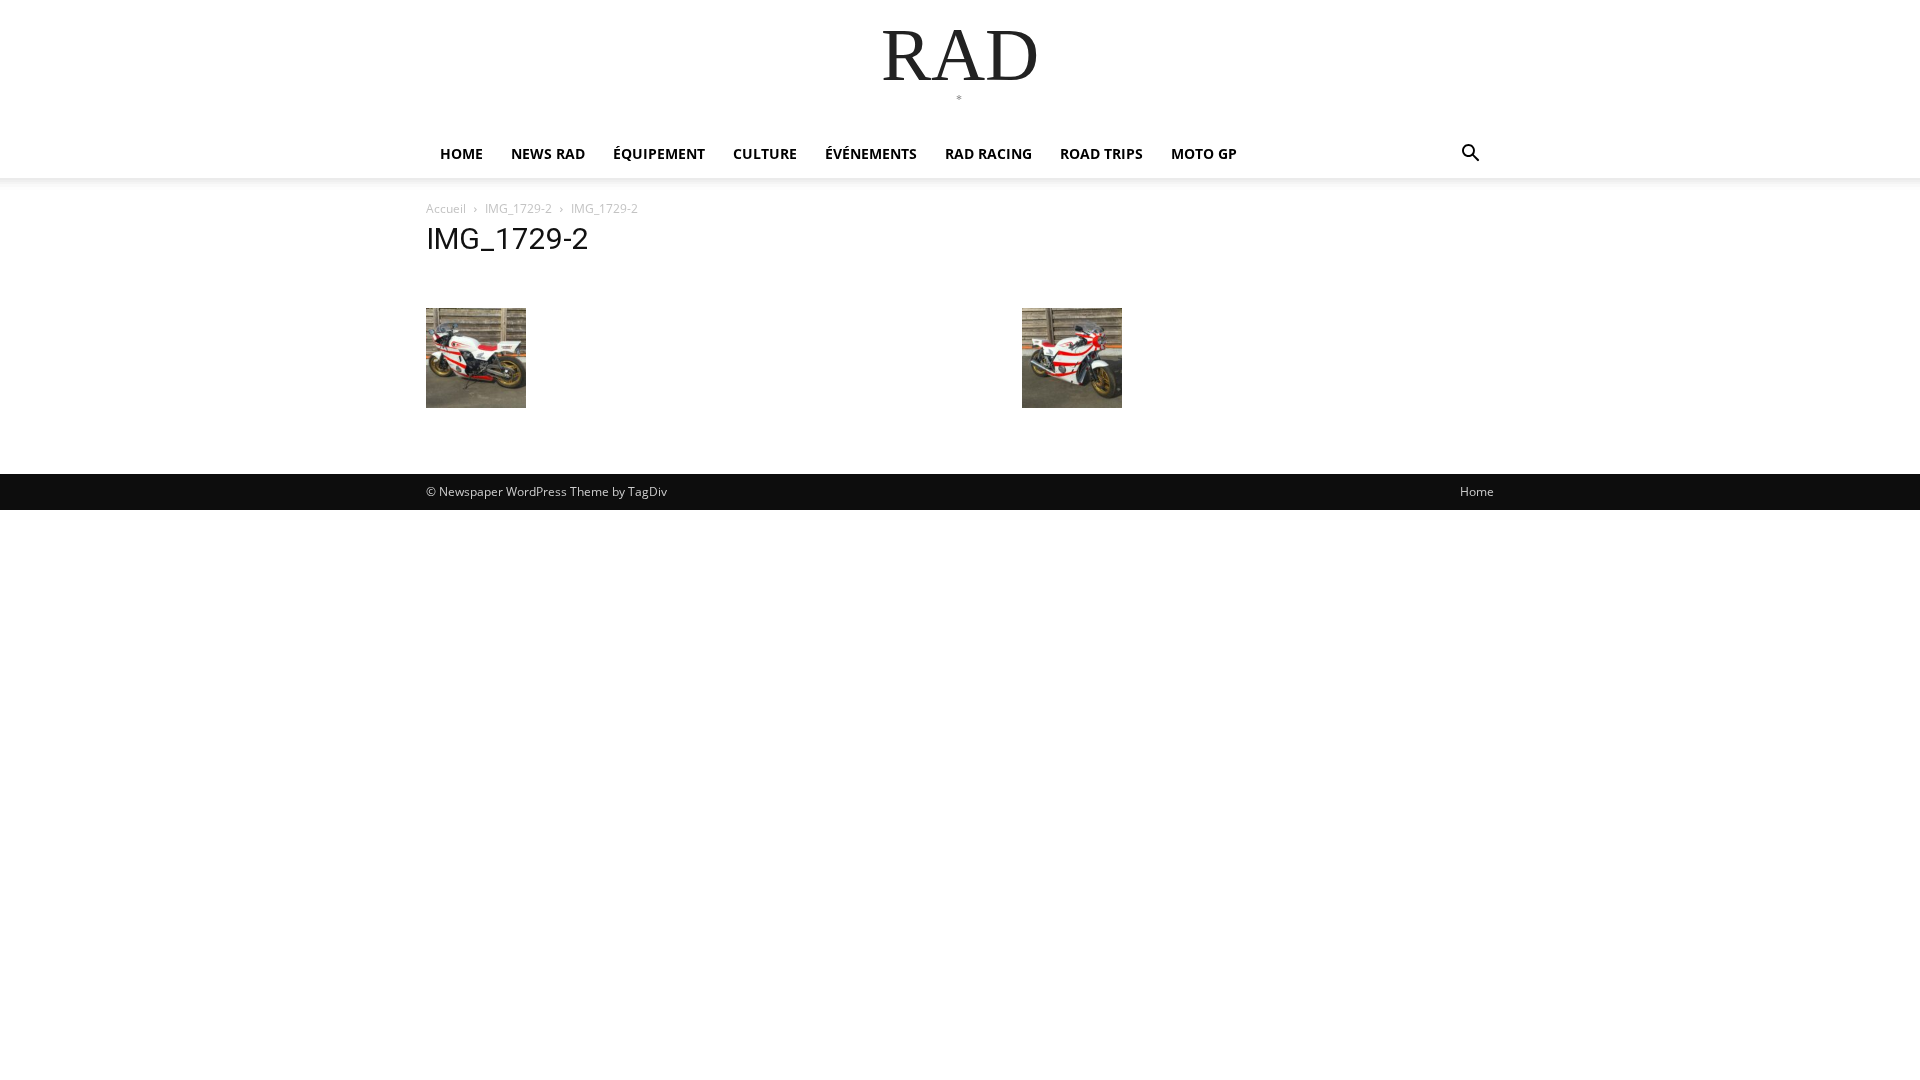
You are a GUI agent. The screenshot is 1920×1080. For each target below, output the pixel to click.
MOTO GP (1204, 153)
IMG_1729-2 (518, 208)
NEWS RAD (548, 153)
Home (1477, 491)
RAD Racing (988, 153)
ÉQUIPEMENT (659, 153)
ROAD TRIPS (1101, 153)
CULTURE (765, 153)
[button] (1470, 155)
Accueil (446, 208)
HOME (461, 153)
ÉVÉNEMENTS (871, 153)
